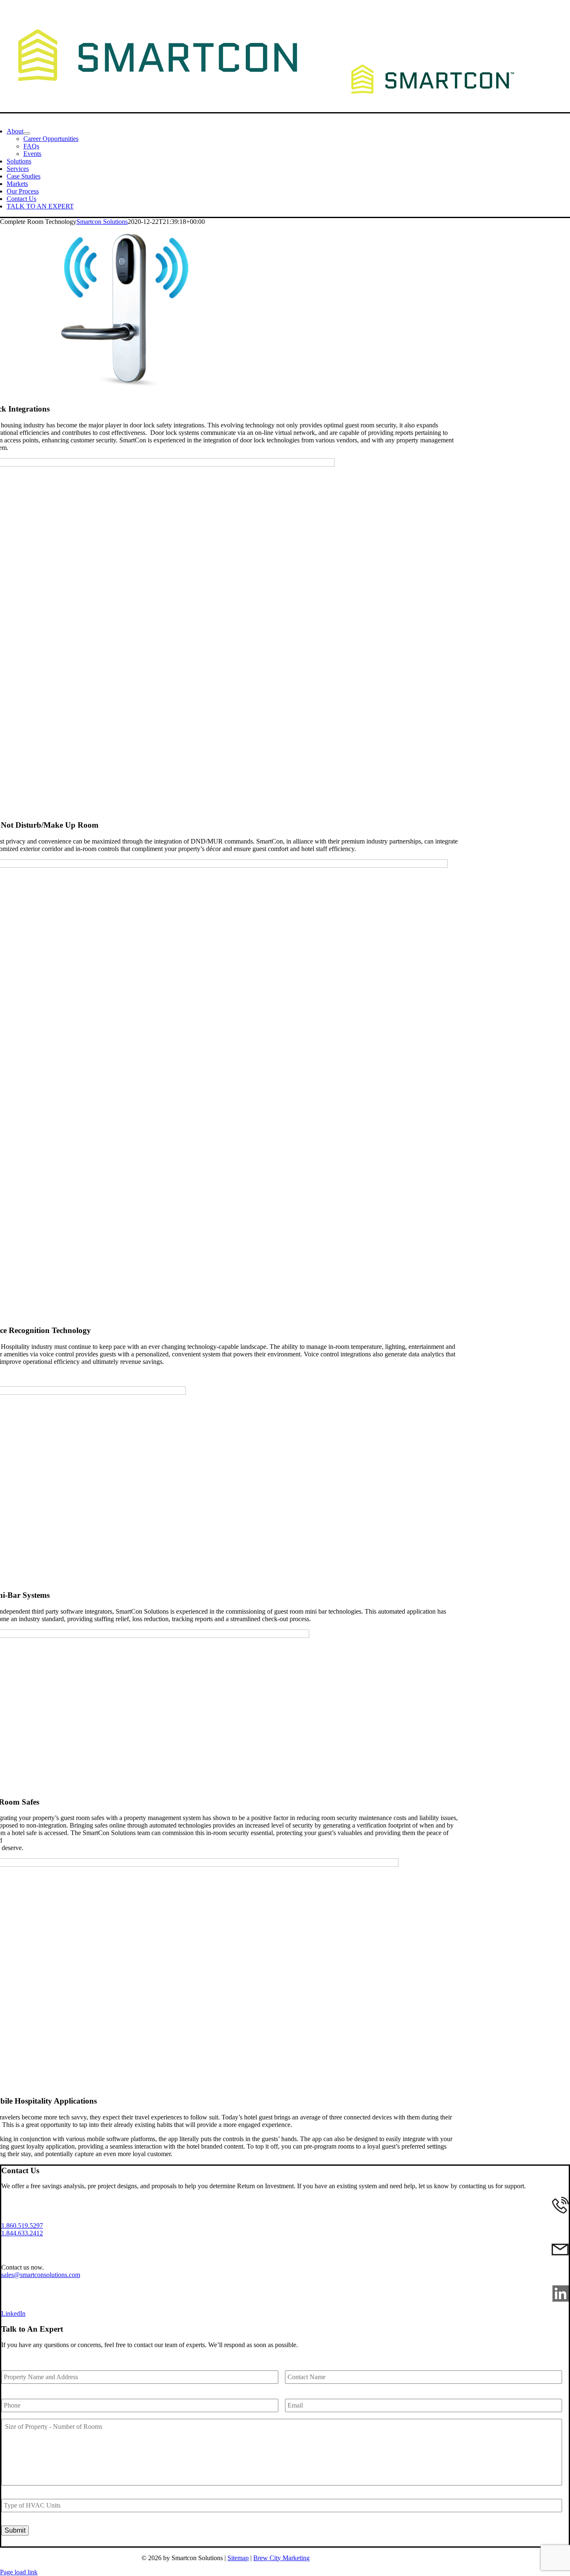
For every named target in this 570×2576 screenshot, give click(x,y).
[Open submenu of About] (27, 133)
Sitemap (238, 2558)
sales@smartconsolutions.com (41, 2275)
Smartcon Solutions (102, 222)
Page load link (19, 2572)
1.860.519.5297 (22, 2226)
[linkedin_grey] (561, 2299)
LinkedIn (13, 2314)
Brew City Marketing (281, 2558)
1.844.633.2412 (22, 2233)
